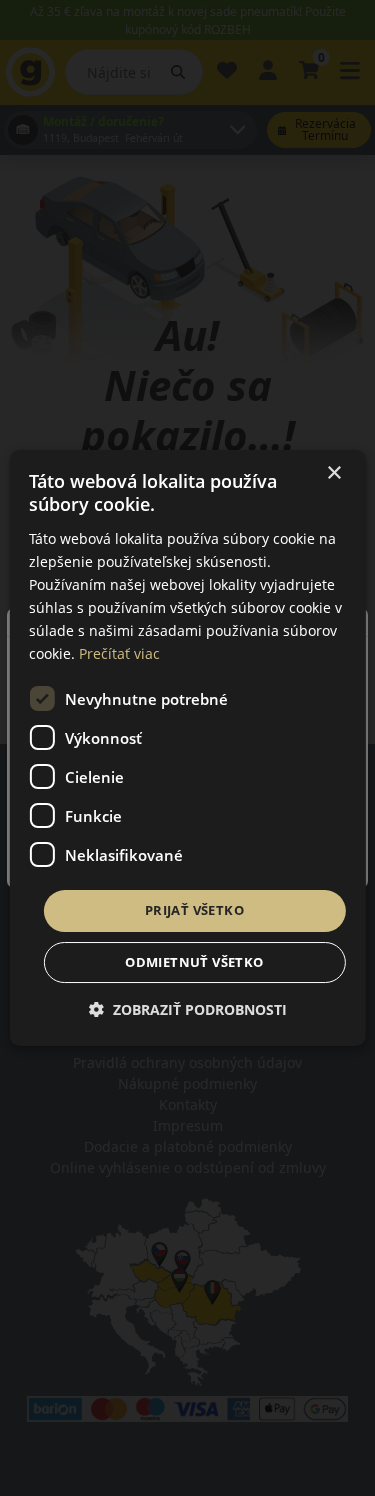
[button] (188, 1009)
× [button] (333, 473)
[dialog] (187, 748)
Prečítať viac (119, 653)
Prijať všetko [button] (194, 910)
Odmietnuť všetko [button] (194, 962)
